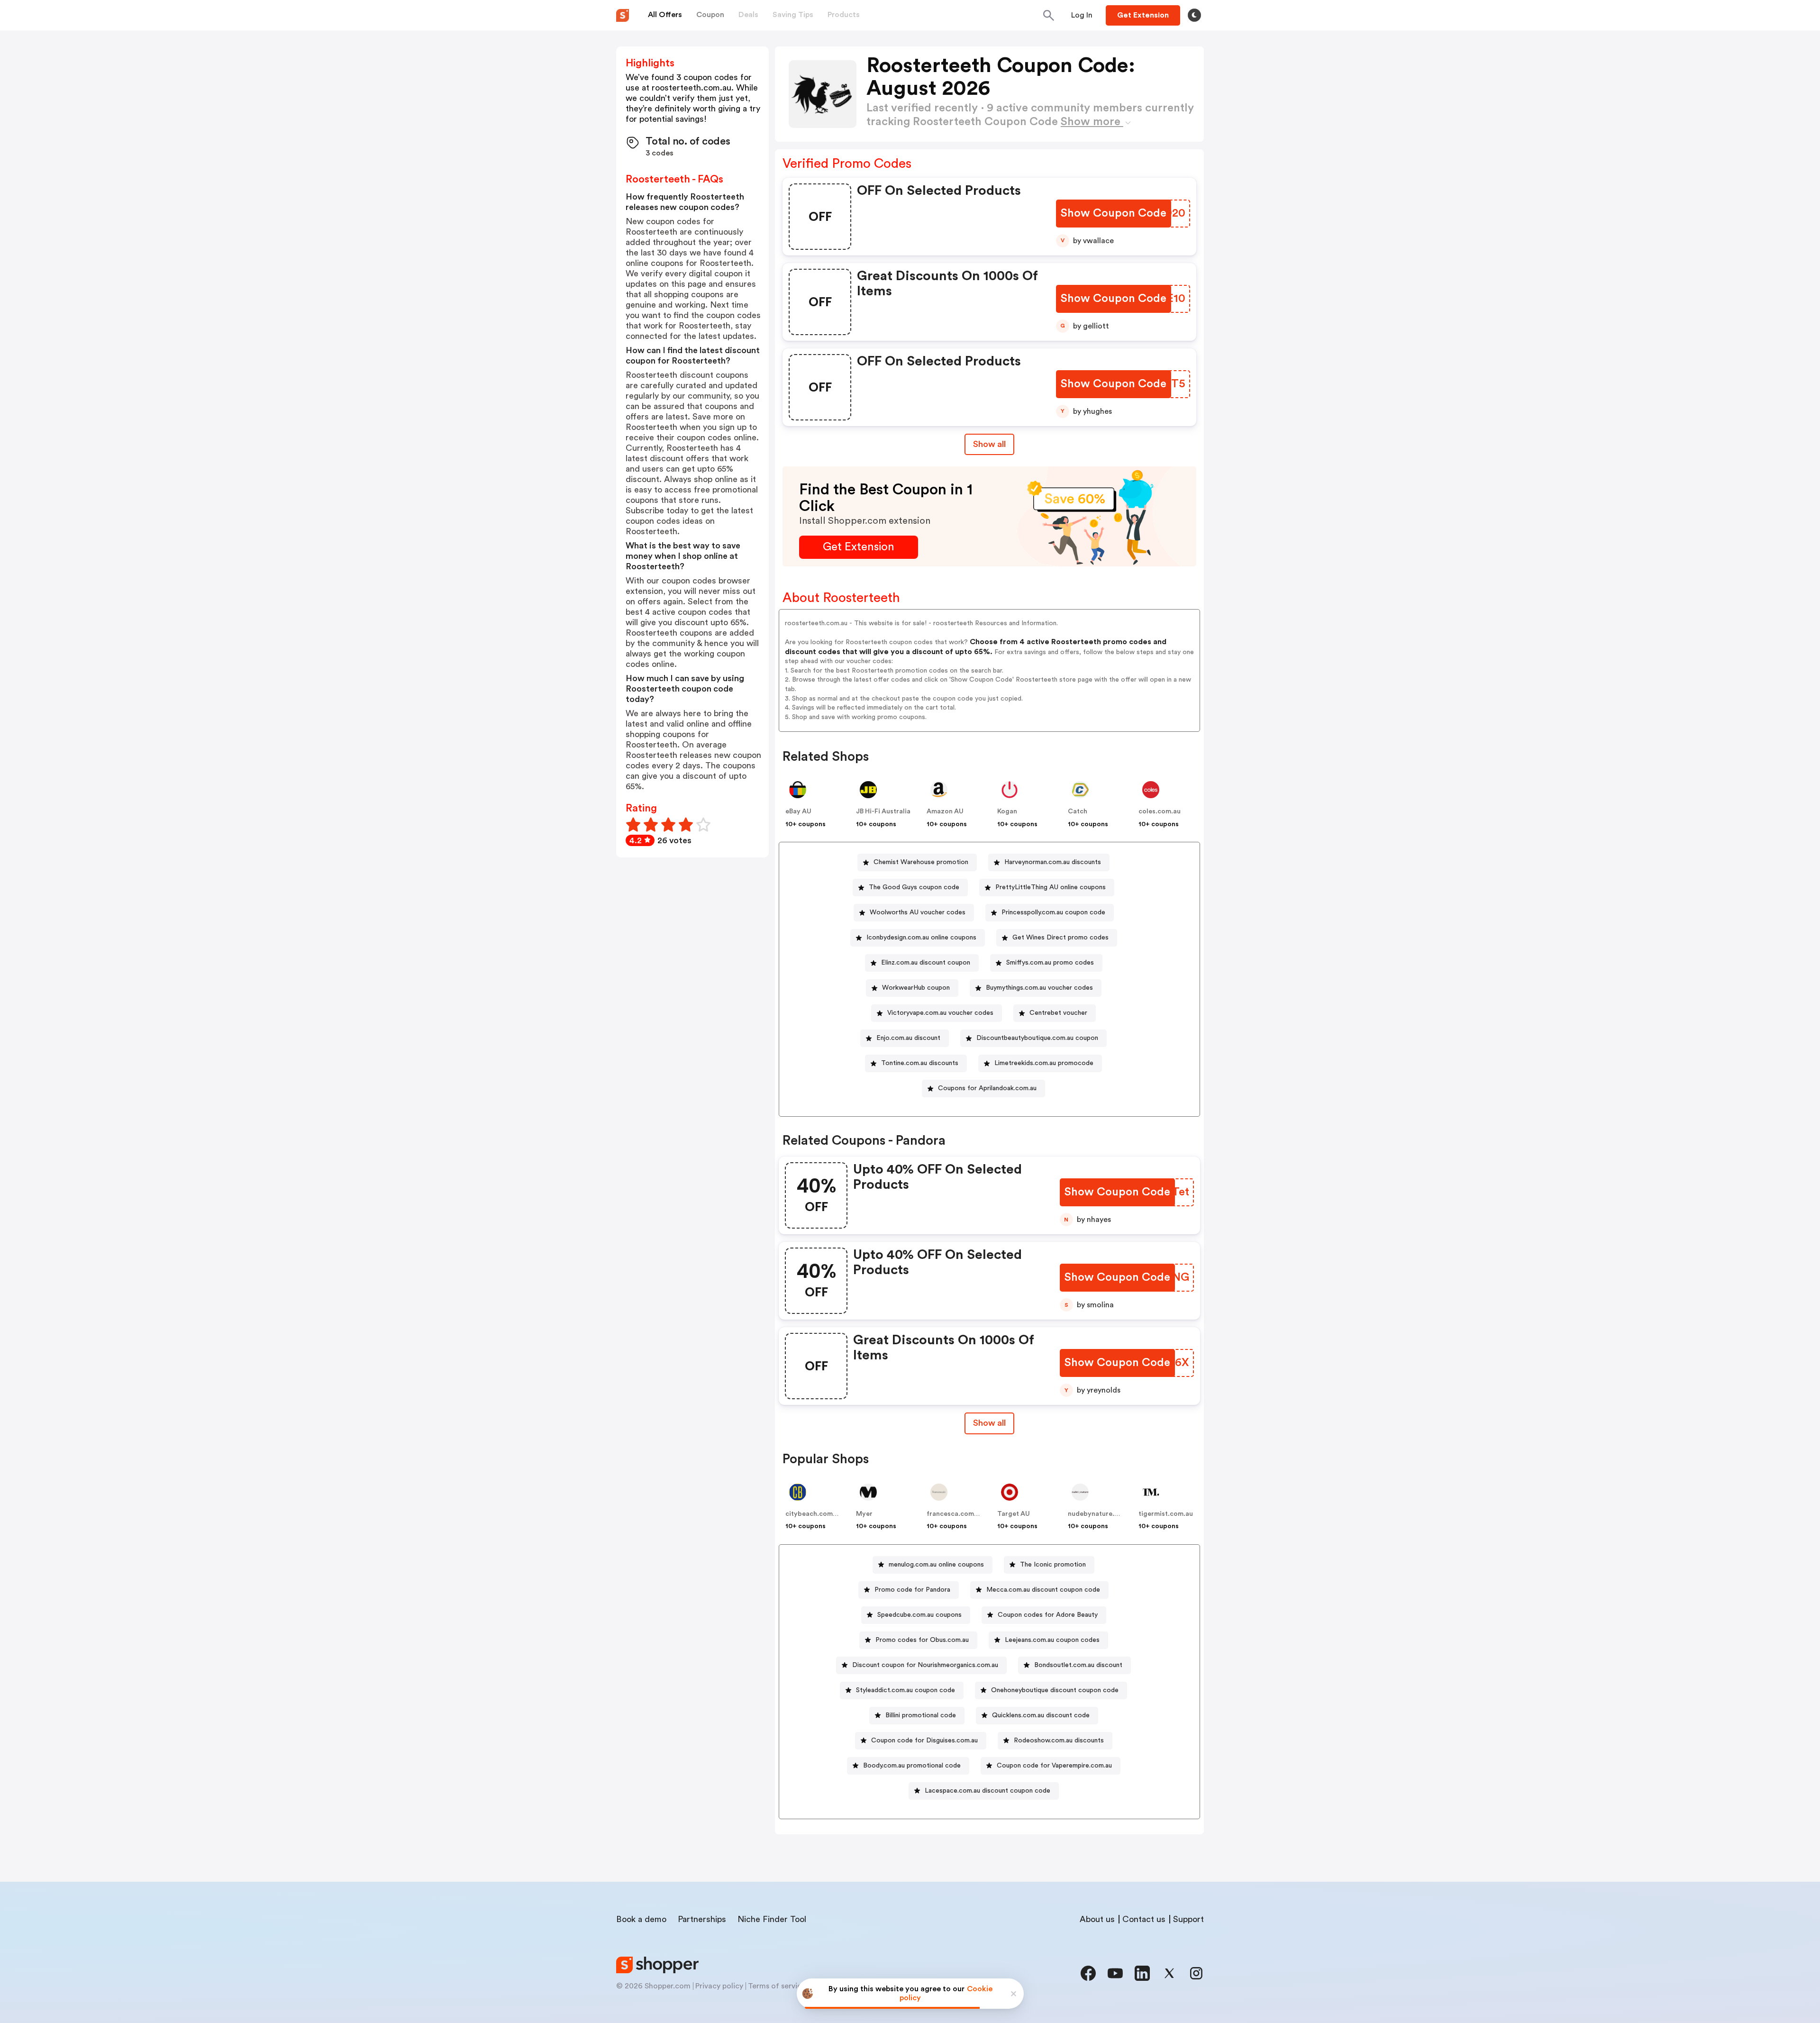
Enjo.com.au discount (908, 1038)
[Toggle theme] (1194, 15)
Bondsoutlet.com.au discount (1078, 1665)
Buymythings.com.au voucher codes (1039, 988)
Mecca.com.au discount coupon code (1043, 1590)
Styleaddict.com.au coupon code (905, 1690)
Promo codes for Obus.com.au (922, 1640)
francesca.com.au (955, 1514)
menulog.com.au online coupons (936, 1565)
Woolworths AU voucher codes (918, 912)
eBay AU (798, 811)
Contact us (1144, 1919)
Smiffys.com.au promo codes (1050, 963)
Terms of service (777, 1986)
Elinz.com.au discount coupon (926, 963)
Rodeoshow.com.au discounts (1059, 1741)
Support (1188, 1919)
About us (1097, 1919)
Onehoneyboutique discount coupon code (1055, 1690)
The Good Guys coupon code (914, 887)
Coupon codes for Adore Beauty (1048, 1615)
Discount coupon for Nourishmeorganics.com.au (925, 1665)
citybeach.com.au (814, 1514)
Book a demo (641, 1919)
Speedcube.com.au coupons (919, 1615)
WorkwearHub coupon (916, 988)
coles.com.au (1160, 811)
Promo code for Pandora (912, 1590)
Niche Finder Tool (772, 1919)
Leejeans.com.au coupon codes (1052, 1640)
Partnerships (702, 1919)
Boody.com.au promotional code (912, 1766)
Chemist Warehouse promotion (921, 862)
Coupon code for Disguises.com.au (924, 1741)
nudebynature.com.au (1103, 1514)
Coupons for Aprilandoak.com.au (987, 1088)
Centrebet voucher (1058, 1013)
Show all (989, 444)
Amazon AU (945, 811)
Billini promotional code (921, 1715)
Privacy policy (719, 1986)
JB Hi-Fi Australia (883, 811)
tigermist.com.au (1166, 1514)
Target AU (1014, 1514)
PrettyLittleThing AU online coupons (1051, 887)
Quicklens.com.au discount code (1041, 1715)
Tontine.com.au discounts (920, 1063)
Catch (1078, 811)
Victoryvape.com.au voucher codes (940, 1013)
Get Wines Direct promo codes (1060, 938)
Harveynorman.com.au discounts (1053, 862)
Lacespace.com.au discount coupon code (987, 1791)
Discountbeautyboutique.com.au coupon (1037, 1038)
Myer (864, 1514)
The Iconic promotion (1053, 1565)
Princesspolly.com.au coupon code (1053, 912)
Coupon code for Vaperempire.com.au (1054, 1766)
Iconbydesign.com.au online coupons (921, 938)
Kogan (1007, 811)
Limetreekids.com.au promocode (1044, 1063)
